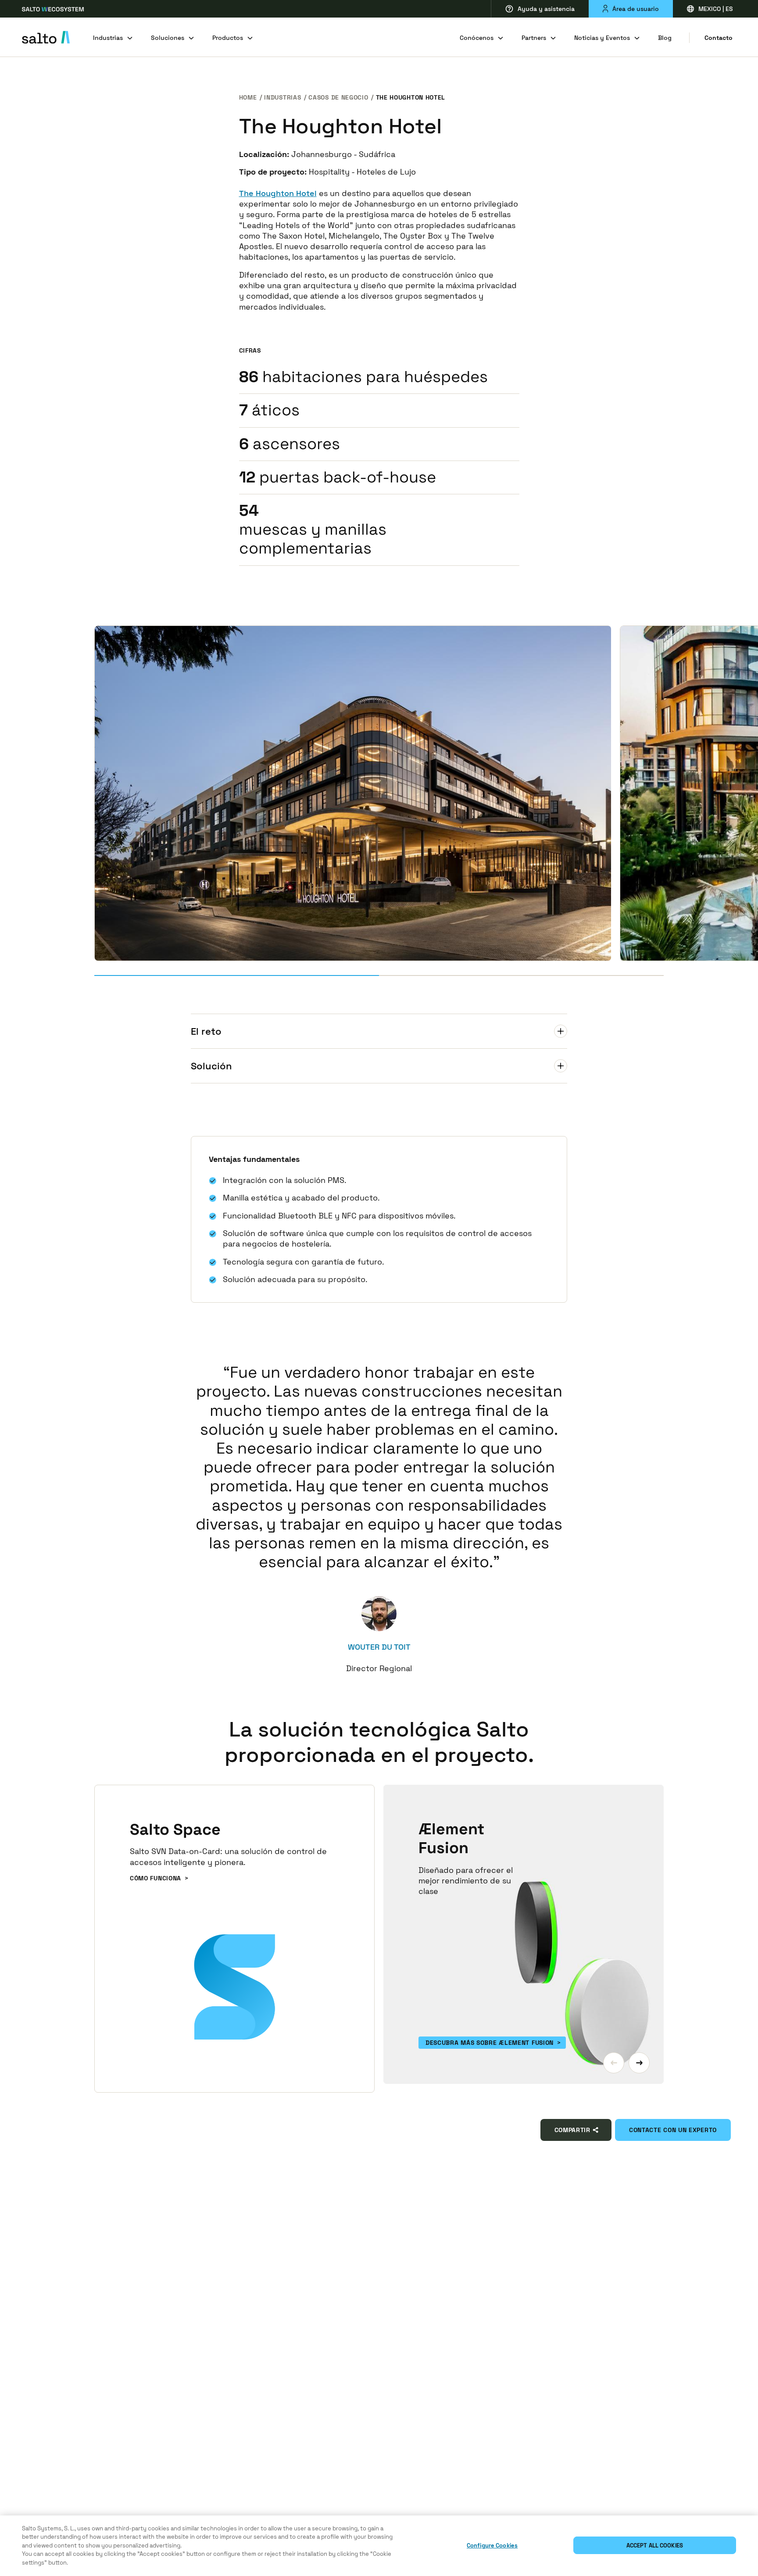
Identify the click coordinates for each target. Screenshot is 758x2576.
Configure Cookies (492, 2546)
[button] (614, 2063)
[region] (379, 2546)
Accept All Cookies (655, 2546)
